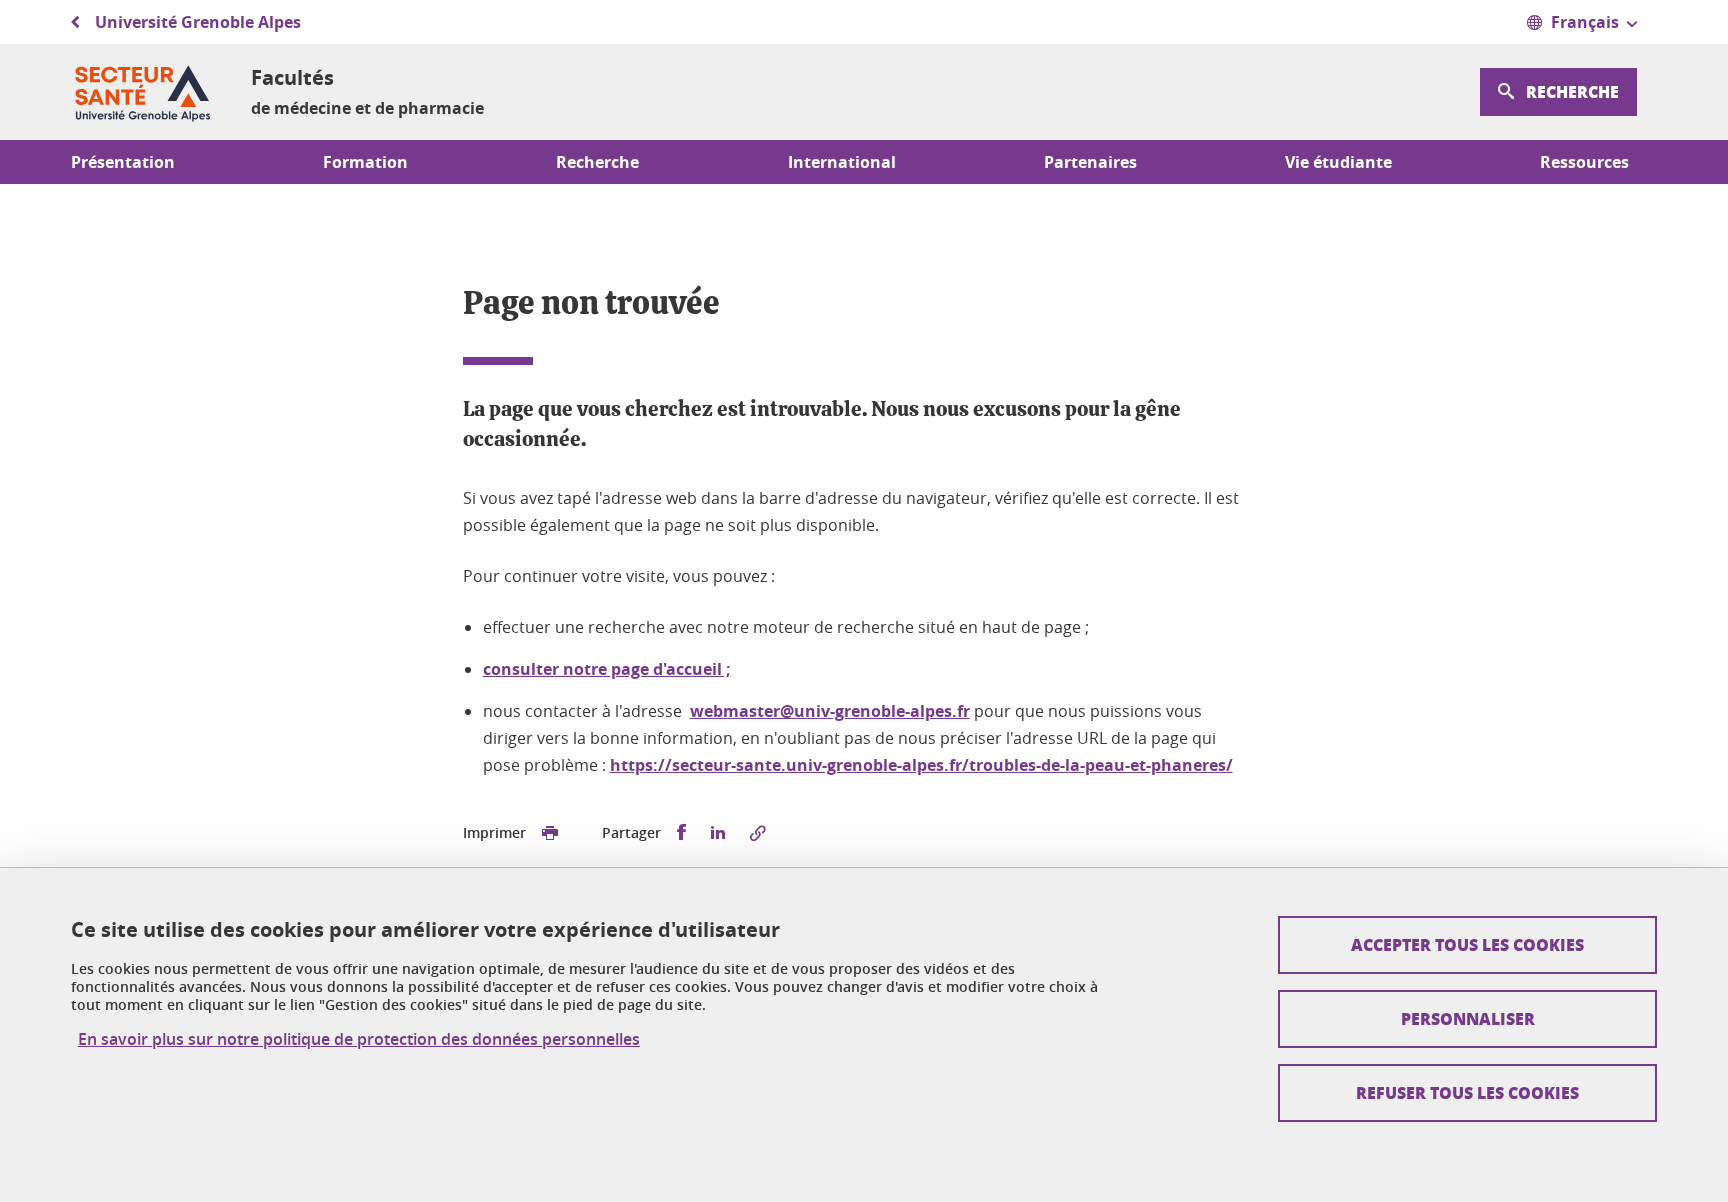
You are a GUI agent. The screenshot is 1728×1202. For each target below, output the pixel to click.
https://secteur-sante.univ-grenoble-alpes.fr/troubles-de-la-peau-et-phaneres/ (921, 765)
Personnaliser (1468, 1018)
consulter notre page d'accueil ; (607, 669)
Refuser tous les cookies (1467, 1092)
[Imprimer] (550, 833)
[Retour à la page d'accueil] (145, 92)
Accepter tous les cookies (1467, 944)
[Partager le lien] (758, 833)
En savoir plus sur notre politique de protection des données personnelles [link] (359, 1039)
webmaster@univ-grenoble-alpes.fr (830, 711)
